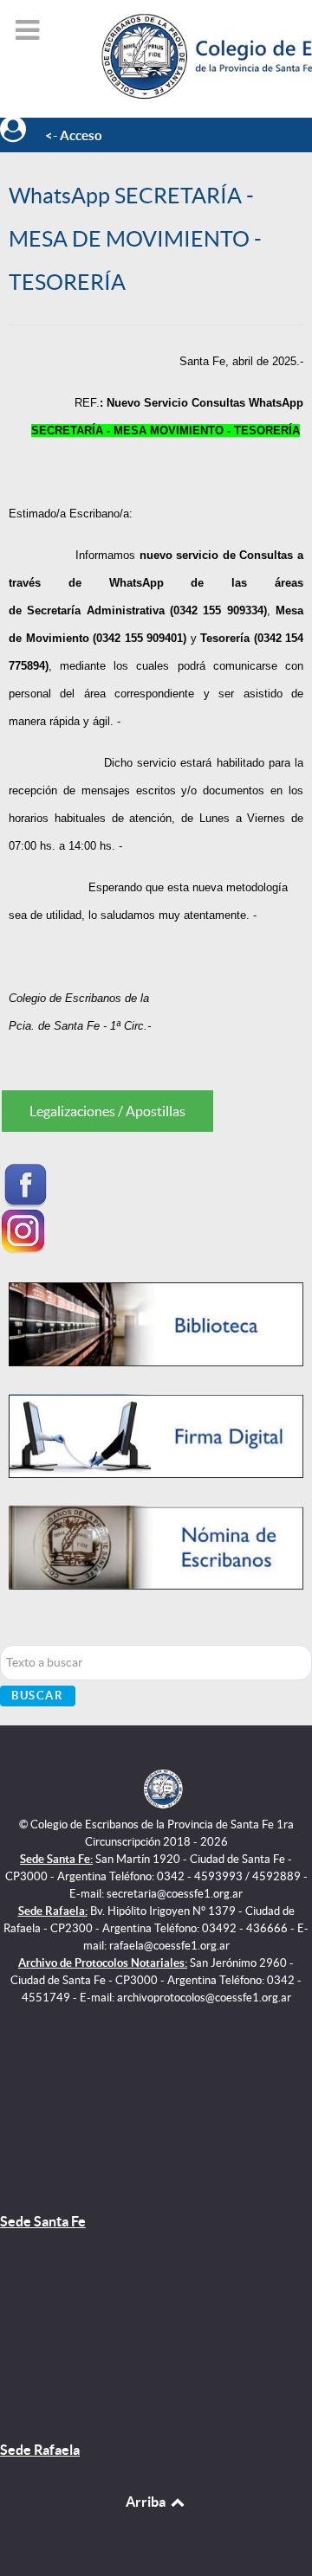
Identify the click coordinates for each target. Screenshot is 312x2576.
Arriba (147, 2502)
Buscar (38, 1696)
